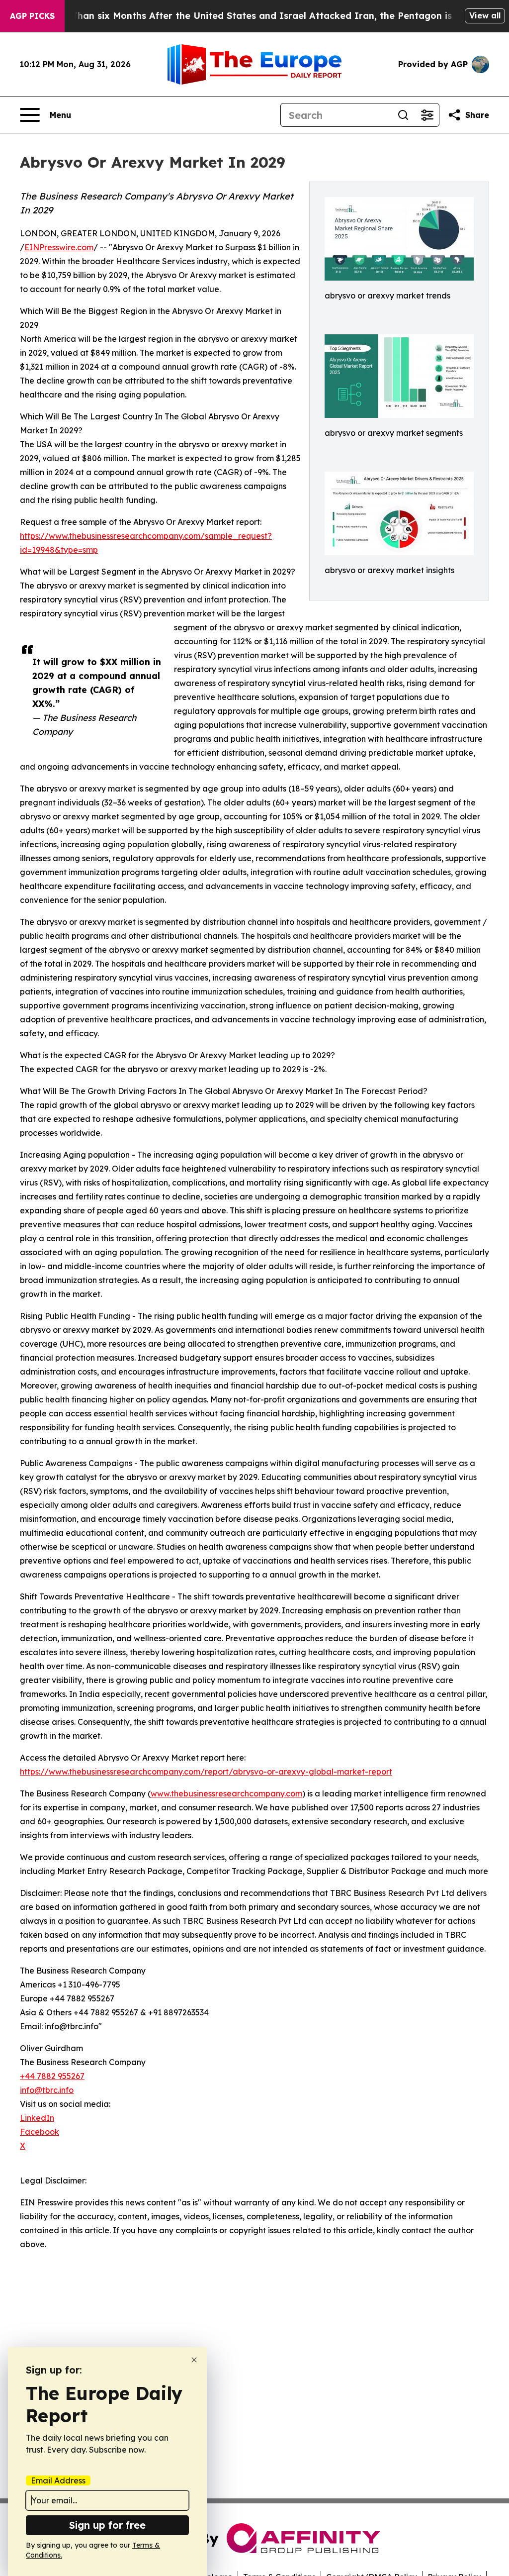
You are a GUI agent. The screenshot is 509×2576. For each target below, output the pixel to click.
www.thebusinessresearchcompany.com (226, 1793)
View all (485, 15)
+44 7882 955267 (52, 2076)
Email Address (58, 2480)
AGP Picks (32, 16)
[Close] (194, 2360)
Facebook (40, 2132)
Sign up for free (107, 2525)
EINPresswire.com (59, 247)
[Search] (403, 115)
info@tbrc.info (47, 2090)
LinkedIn (37, 2118)
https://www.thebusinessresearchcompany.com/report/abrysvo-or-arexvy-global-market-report (206, 1772)
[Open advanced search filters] (427, 115)
